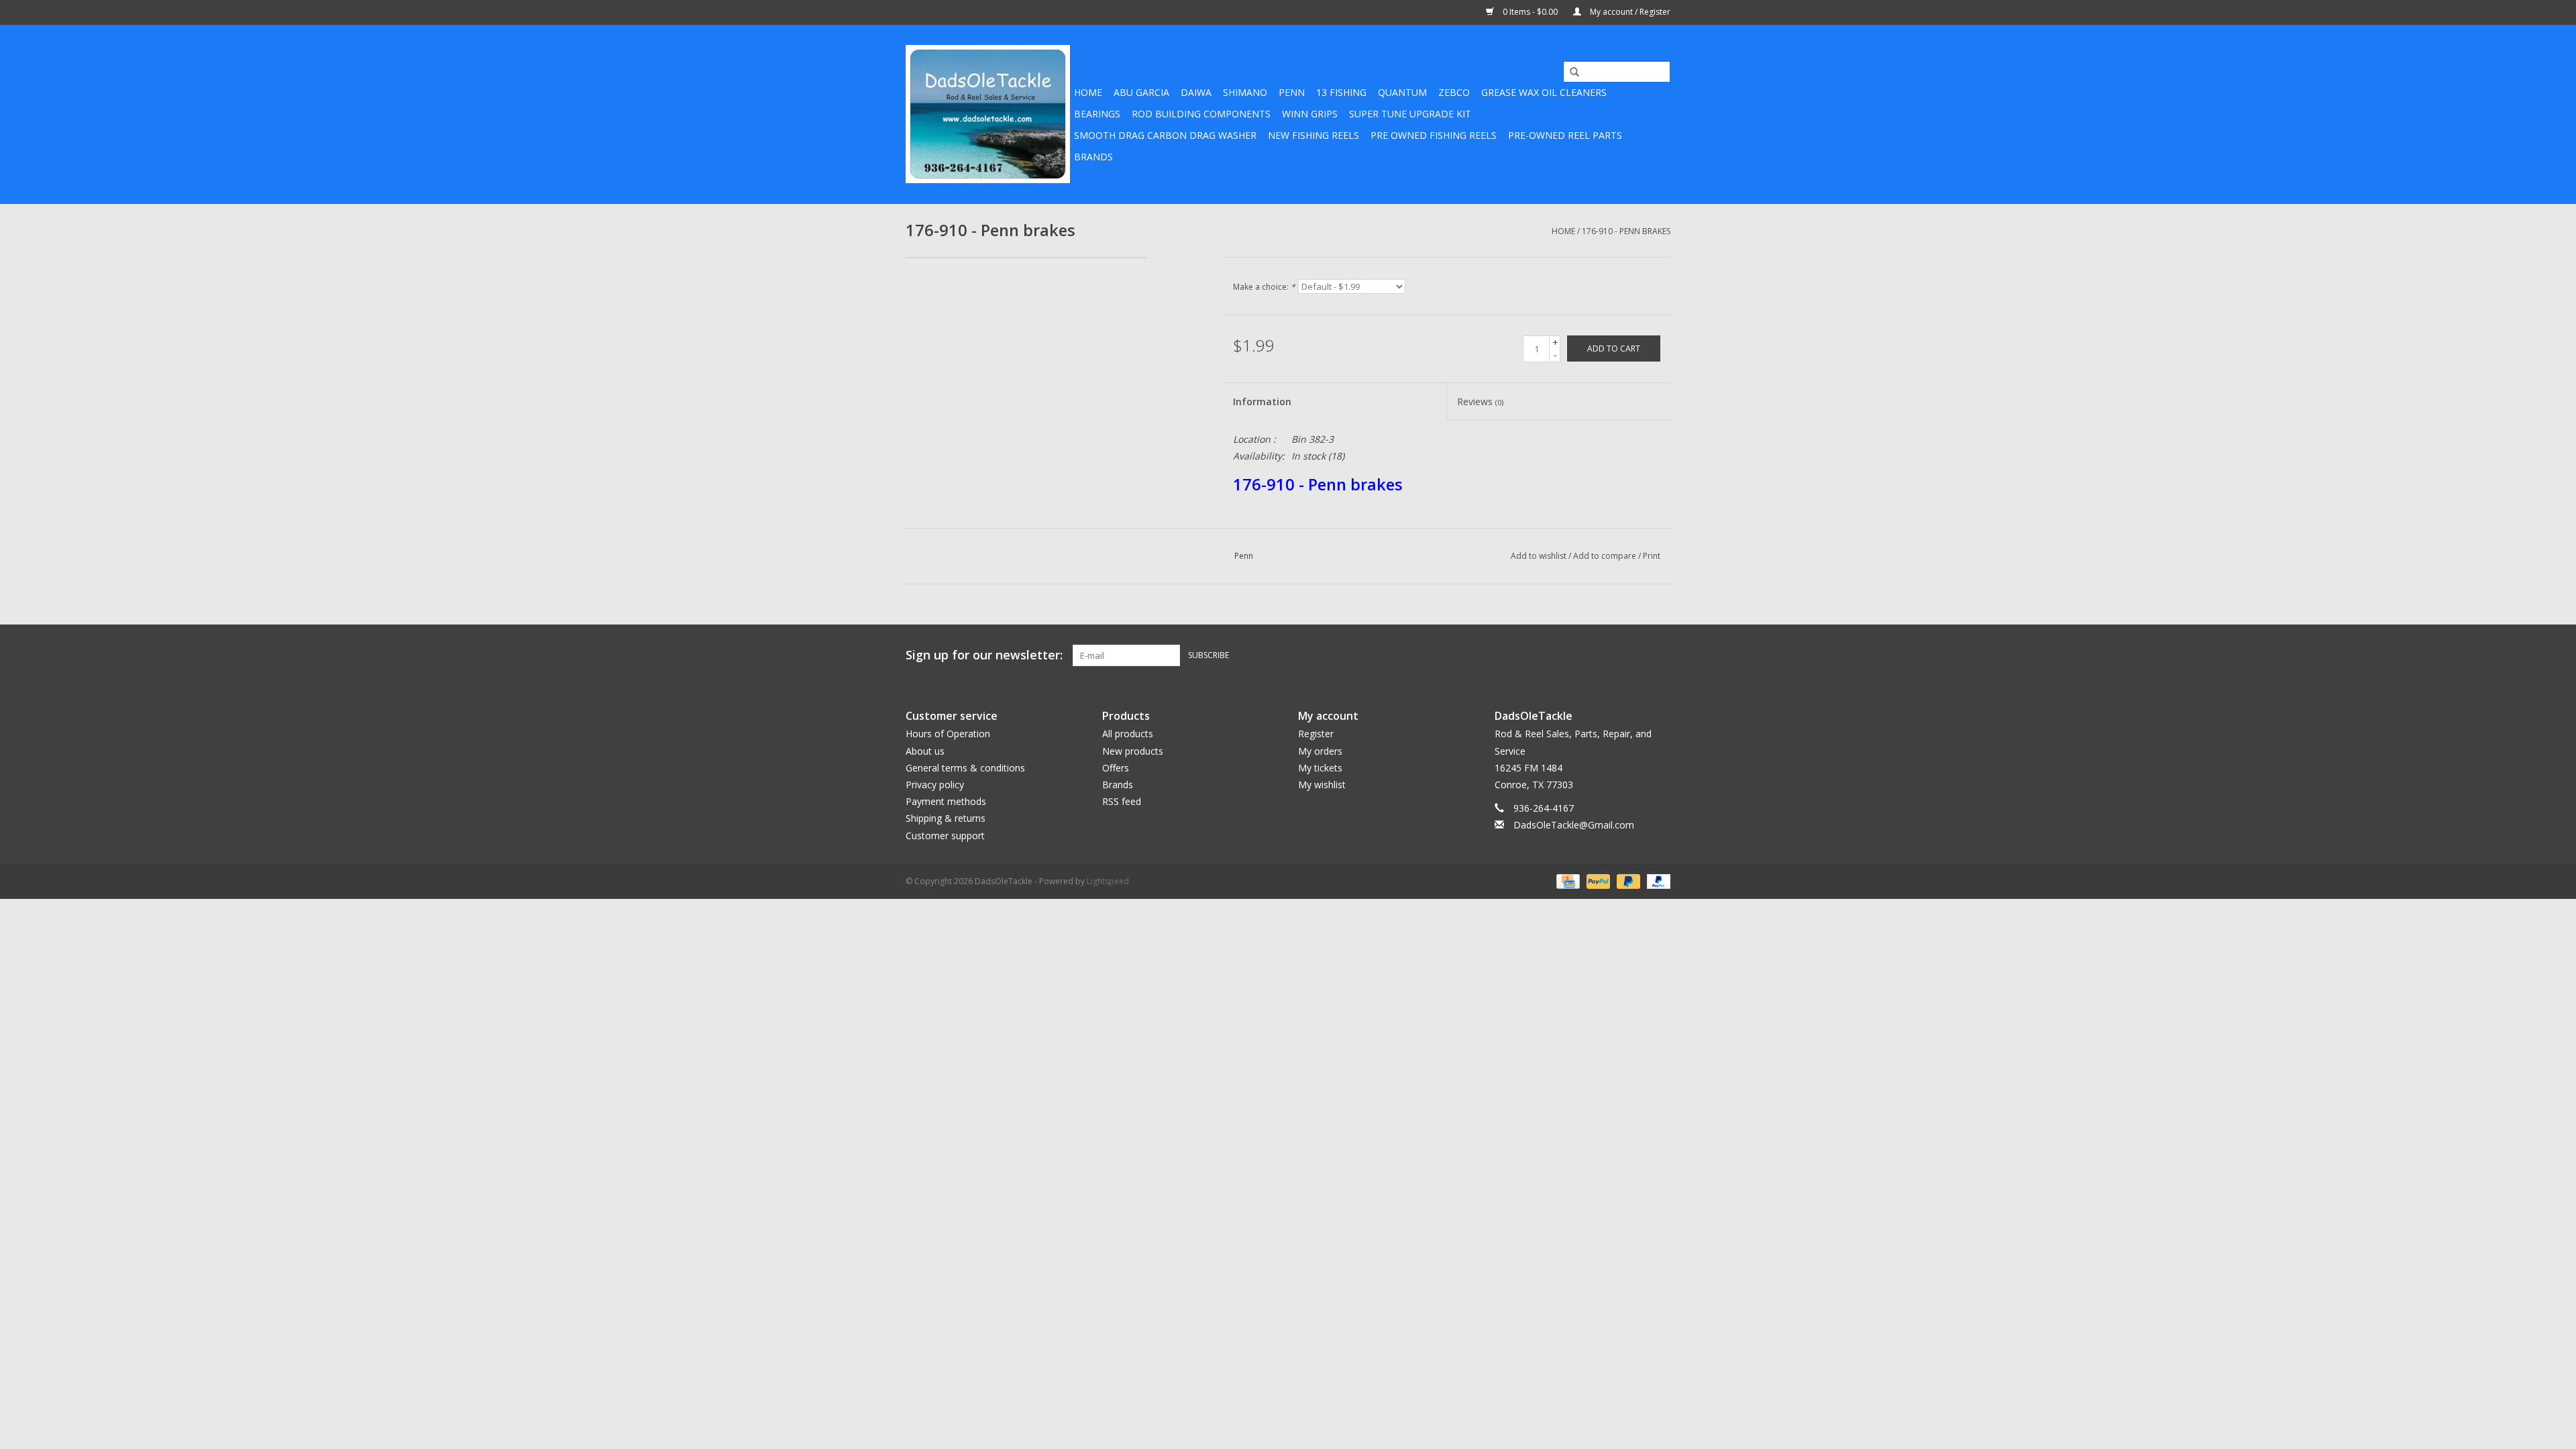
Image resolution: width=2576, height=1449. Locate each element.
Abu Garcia (1141, 92)
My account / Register (1629, 12)
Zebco (1454, 92)
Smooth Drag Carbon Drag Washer (1165, 135)
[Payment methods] (1566, 880)
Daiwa (1196, 92)
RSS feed (1122, 801)
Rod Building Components (1201, 114)
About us (925, 751)
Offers (1116, 768)
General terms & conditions (965, 768)
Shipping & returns (946, 818)
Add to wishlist (1539, 556)
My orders (1320, 751)
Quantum (1402, 92)
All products (1128, 734)
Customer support (945, 836)
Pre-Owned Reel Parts (1565, 135)
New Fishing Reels (1313, 135)
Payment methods (946, 801)
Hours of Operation (948, 734)
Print (1652, 556)
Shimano (1245, 92)
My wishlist (1322, 785)
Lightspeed (1108, 881)
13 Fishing (1341, 92)
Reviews (1480, 401)
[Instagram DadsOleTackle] (1660, 655)
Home (1088, 92)
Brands (1093, 157)
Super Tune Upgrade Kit (1410, 114)
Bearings (1097, 114)
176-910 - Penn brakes (1626, 231)
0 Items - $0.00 (1530, 12)
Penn (1292, 92)
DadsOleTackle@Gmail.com (1574, 825)
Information (1262, 401)
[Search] (1570, 72)
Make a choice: (1264, 287)
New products (1133, 751)
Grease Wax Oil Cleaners (1544, 92)
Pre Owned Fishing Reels (1434, 135)
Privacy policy (935, 785)
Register (1316, 734)
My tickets (1320, 768)
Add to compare (1606, 556)
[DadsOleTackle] (988, 114)
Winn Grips (1310, 114)
